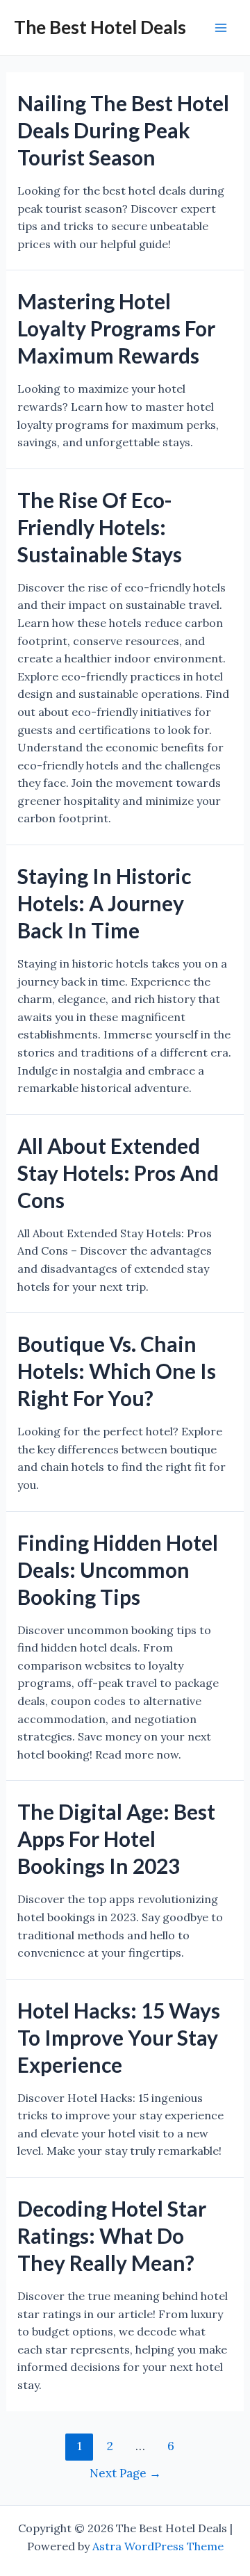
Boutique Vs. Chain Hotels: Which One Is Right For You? (117, 1371)
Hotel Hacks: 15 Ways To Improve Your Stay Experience (119, 2037)
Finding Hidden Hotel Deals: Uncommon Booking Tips (118, 1570)
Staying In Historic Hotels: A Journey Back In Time (104, 903)
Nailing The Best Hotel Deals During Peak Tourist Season (123, 130)
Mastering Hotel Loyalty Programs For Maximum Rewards (116, 328)
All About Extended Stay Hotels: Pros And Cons (118, 1173)
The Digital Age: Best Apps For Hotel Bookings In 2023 (116, 1839)
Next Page (125, 2473)
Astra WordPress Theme (158, 2546)
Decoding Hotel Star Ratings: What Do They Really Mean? (112, 2235)
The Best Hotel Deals (100, 27)
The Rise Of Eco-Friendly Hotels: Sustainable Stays (100, 527)
